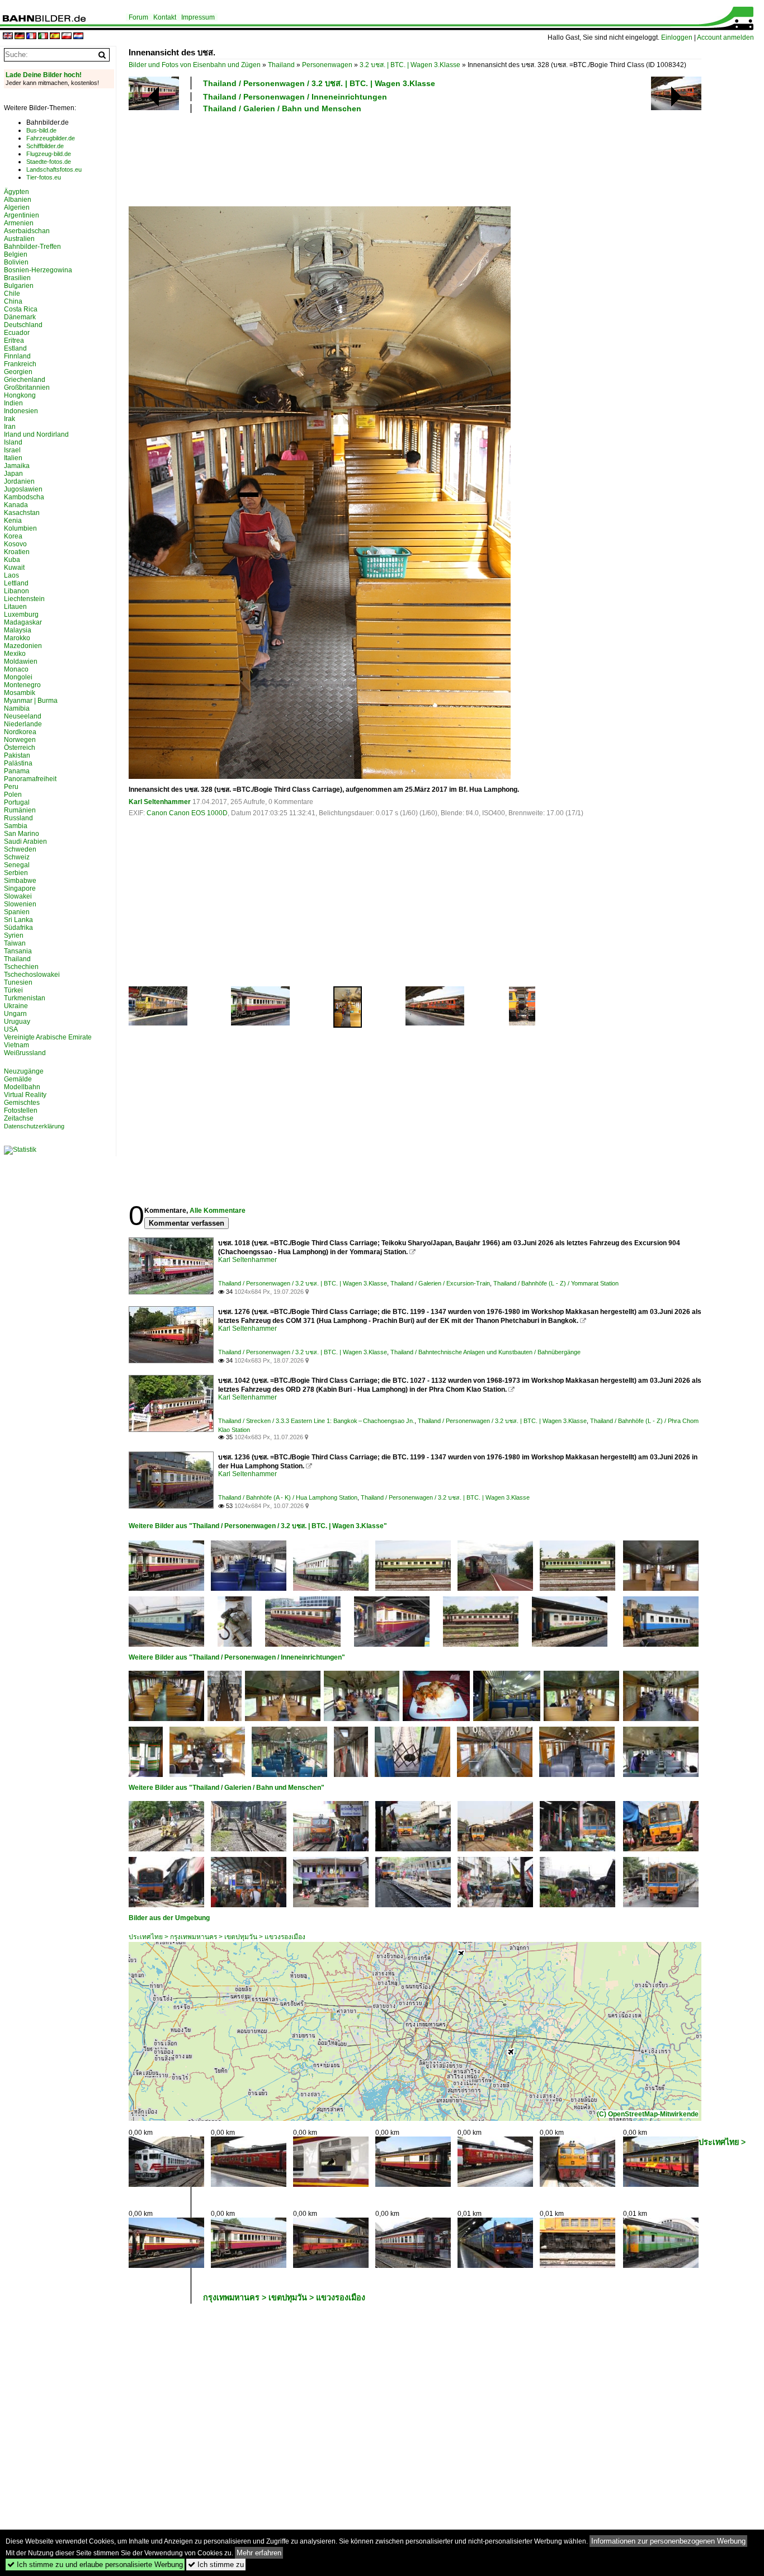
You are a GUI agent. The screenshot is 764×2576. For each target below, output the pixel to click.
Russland (18, 818)
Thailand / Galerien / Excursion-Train (440, 1283)
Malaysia (18, 630)
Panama (17, 771)
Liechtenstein (24, 599)
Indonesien (21, 411)
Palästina (18, 763)
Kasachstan (22, 513)
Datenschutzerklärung (34, 1126)
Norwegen (20, 740)
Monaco (16, 669)
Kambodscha (24, 497)
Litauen (15, 607)
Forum (138, 17)
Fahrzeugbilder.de (51, 138)
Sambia (16, 826)
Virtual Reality (25, 1095)
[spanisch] (55, 37)
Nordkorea (20, 732)
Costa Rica (21, 309)
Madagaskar (23, 622)
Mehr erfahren (259, 2553)
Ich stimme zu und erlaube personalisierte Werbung (95, 2565)
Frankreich (20, 364)
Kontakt (165, 17)
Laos (11, 575)
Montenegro (22, 685)
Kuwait (14, 568)
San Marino (22, 834)
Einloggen (677, 37)
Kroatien (17, 552)
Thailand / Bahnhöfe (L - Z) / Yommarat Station (556, 1283)
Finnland (17, 356)
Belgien (16, 254)
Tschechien (21, 967)
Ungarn (15, 1014)
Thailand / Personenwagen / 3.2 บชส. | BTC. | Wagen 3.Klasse (319, 83)
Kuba (12, 560)
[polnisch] (67, 37)
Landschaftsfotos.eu (54, 169)
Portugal (17, 802)
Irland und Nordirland (36, 434)
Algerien (17, 207)
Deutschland (23, 325)
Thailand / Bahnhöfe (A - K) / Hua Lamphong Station (288, 1497)
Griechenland (25, 380)
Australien (19, 239)
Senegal (17, 865)
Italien (13, 458)
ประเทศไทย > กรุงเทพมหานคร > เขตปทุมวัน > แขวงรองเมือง (217, 1937)
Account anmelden (725, 37)
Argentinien (22, 215)
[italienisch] (43, 37)
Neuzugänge (24, 1071)
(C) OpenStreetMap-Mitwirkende (648, 2114)
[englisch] (8, 37)
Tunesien (18, 982)
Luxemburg (21, 615)
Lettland (16, 583)
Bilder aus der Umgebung (169, 1918)
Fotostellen (21, 1110)
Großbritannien (27, 387)
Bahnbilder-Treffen (32, 247)
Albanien (18, 200)
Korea (13, 536)
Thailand (281, 65)
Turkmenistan (25, 998)
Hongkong (20, 395)
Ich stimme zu (216, 2565)
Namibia (17, 708)
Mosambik (20, 693)
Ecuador (17, 333)
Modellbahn (22, 1087)
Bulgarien (19, 286)
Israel (12, 450)
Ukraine (16, 1006)
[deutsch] (20, 37)
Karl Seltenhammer (160, 802)
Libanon (16, 591)
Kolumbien (20, 528)
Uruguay (17, 1022)
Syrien (14, 935)
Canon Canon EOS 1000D (187, 813)
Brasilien (17, 278)
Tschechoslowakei (32, 975)
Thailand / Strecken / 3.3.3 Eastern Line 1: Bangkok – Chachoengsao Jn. (316, 1421)
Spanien (17, 912)
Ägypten (16, 192)
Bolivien (16, 262)
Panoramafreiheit (30, 779)
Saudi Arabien (25, 842)
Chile (12, 294)
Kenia (13, 521)
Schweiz (17, 857)
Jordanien (19, 481)
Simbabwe (20, 881)
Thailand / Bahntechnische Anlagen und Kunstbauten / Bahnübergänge (485, 1352)
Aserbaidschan (27, 231)
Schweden (20, 849)
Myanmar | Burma (31, 701)
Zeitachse (19, 1118)
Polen (13, 795)
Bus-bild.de (41, 130)
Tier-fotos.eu (44, 177)
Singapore (20, 888)
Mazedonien (23, 646)
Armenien (19, 223)
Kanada (16, 505)
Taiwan (15, 943)
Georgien (18, 372)
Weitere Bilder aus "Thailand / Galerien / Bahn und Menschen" (227, 1788)
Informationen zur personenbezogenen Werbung (668, 2541)
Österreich (20, 748)
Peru (11, 787)
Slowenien (20, 904)
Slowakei (18, 896)
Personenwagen (327, 65)
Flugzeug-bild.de (49, 154)
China (13, 301)
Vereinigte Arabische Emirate (48, 1037)
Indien (13, 403)
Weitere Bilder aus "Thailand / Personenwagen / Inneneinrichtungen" (237, 1657)
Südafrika (18, 928)
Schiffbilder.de (45, 146)
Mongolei (18, 677)
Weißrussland (25, 1053)
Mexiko (15, 654)
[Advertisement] (415, 158)
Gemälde (18, 1079)
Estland (15, 348)
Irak (10, 419)
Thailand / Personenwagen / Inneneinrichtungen (295, 97)
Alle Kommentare (218, 1211)
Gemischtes (22, 1103)
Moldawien (21, 661)
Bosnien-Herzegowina (38, 270)
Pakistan (17, 755)
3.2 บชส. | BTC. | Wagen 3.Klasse (410, 65)
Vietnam (16, 1045)
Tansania (18, 951)
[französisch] (31, 37)
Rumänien (20, 810)
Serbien (16, 873)
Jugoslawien (23, 489)
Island (13, 442)
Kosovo (15, 544)
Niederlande (23, 724)
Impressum (198, 17)
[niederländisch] (78, 37)
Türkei (13, 990)
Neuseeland (23, 716)
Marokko (17, 638)
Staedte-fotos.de (49, 162)
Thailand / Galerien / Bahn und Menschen (282, 108)
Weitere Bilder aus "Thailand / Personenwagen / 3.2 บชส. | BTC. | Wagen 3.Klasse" (258, 1526)
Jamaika (17, 466)
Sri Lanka (18, 920)
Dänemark (20, 317)
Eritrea (14, 341)
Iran (10, 427)
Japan (13, 474)
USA (11, 1029)
